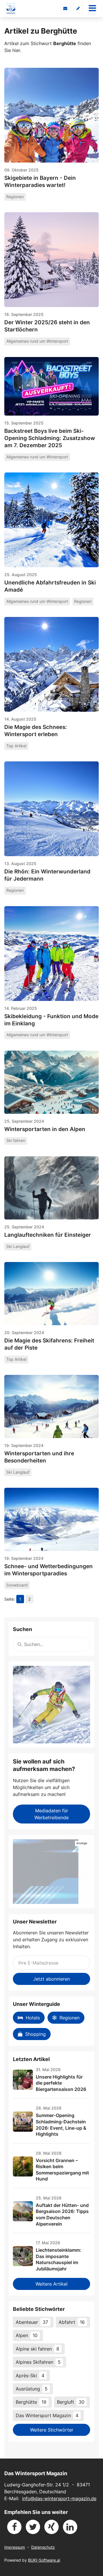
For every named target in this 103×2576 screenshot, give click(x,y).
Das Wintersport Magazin (47, 2415)
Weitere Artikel (51, 2284)
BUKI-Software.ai (44, 2560)
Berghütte (31, 2402)
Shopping (35, 2034)
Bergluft (71, 2402)
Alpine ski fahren (37, 2349)
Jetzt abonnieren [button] (51, 1979)
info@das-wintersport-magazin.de (59, 2498)
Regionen (70, 2018)
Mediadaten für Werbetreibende (51, 1814)
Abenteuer (32, 2322)
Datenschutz (43, 2547)
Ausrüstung (32, 2389)
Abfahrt (72, 2322)
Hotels (33, 2018)
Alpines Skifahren (38, 2362)
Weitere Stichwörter (52, 2430)
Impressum (15, 2547)
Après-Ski (30, 2376)
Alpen (27, 2335)
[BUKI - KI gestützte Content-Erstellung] (51, 1872)
